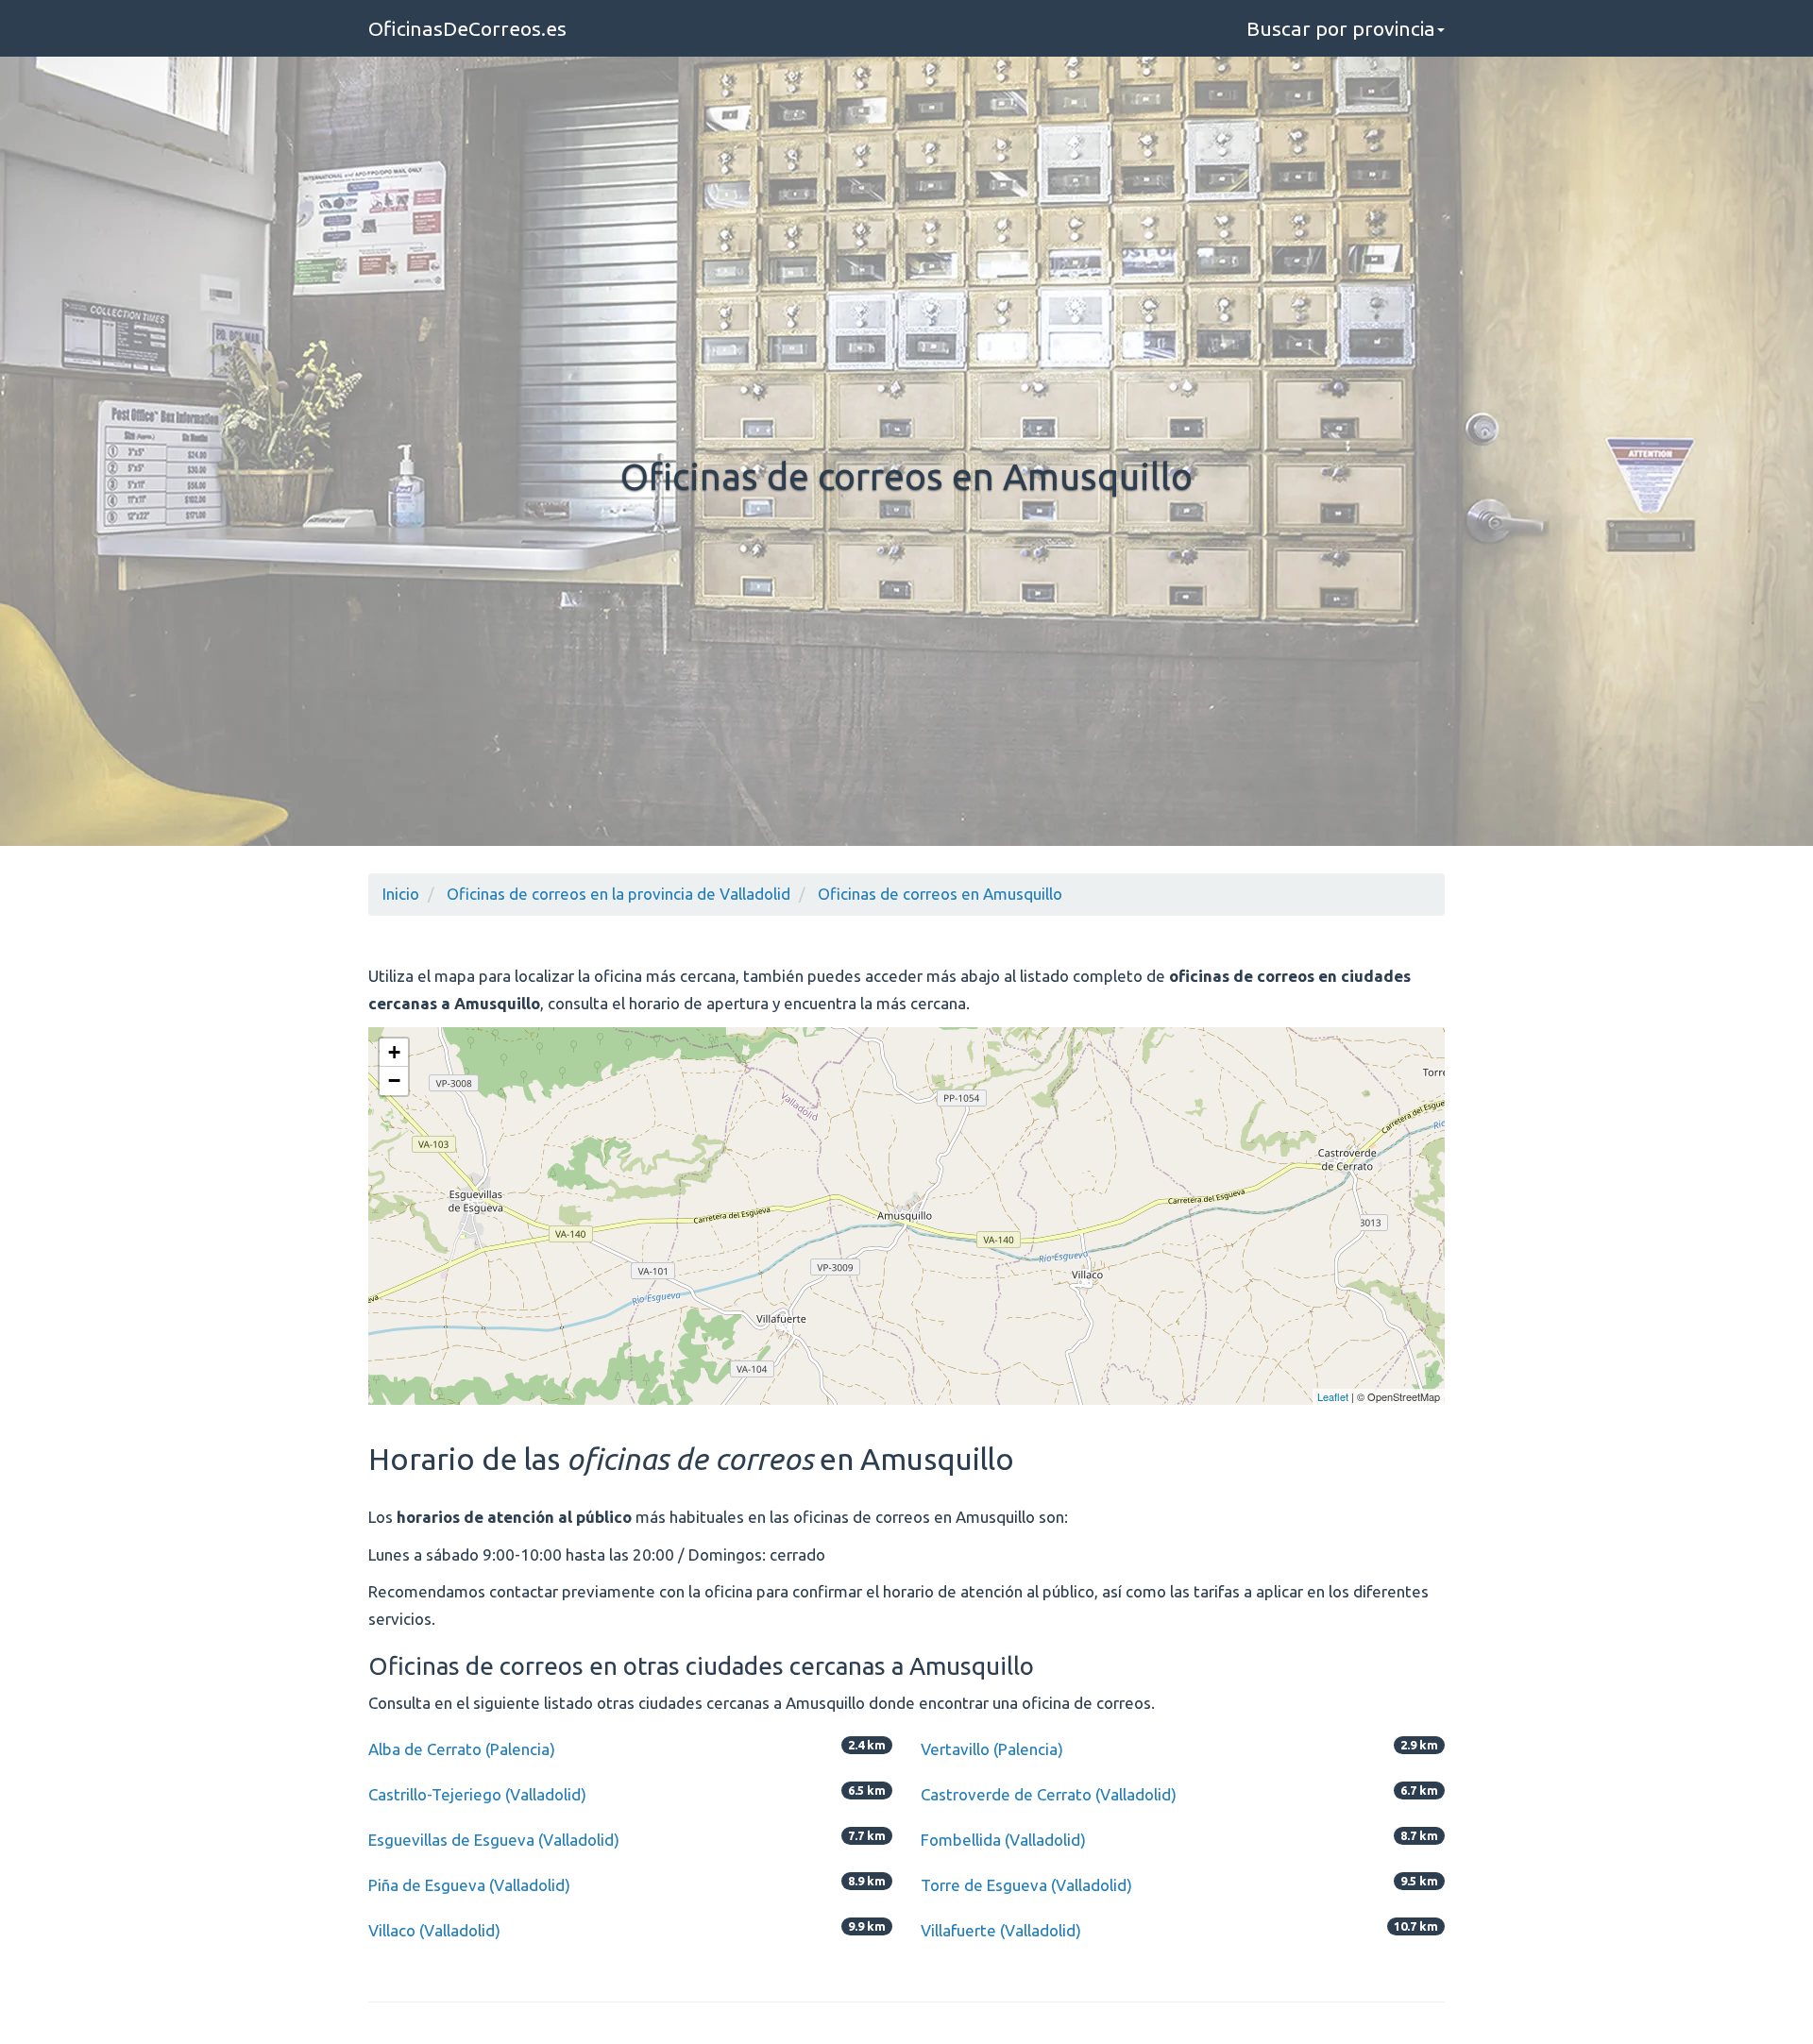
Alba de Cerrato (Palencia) (462, 1749)
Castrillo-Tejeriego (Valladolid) (477, 1794)
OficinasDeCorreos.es (467, 28)
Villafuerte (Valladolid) (1001, 1930)
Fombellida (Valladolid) (1003, 1840)
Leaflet (1333, 1396)
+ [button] (394, 1052)
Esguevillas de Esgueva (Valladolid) (494, 1840)
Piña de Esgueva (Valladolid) (469, 1885)
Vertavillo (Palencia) (992, 1749)
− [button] (394, 1081)
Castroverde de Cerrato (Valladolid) (1049, 1794)
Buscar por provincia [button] (1341, 28)
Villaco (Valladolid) (434, 1930)
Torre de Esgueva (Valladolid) (1026, 1885)
